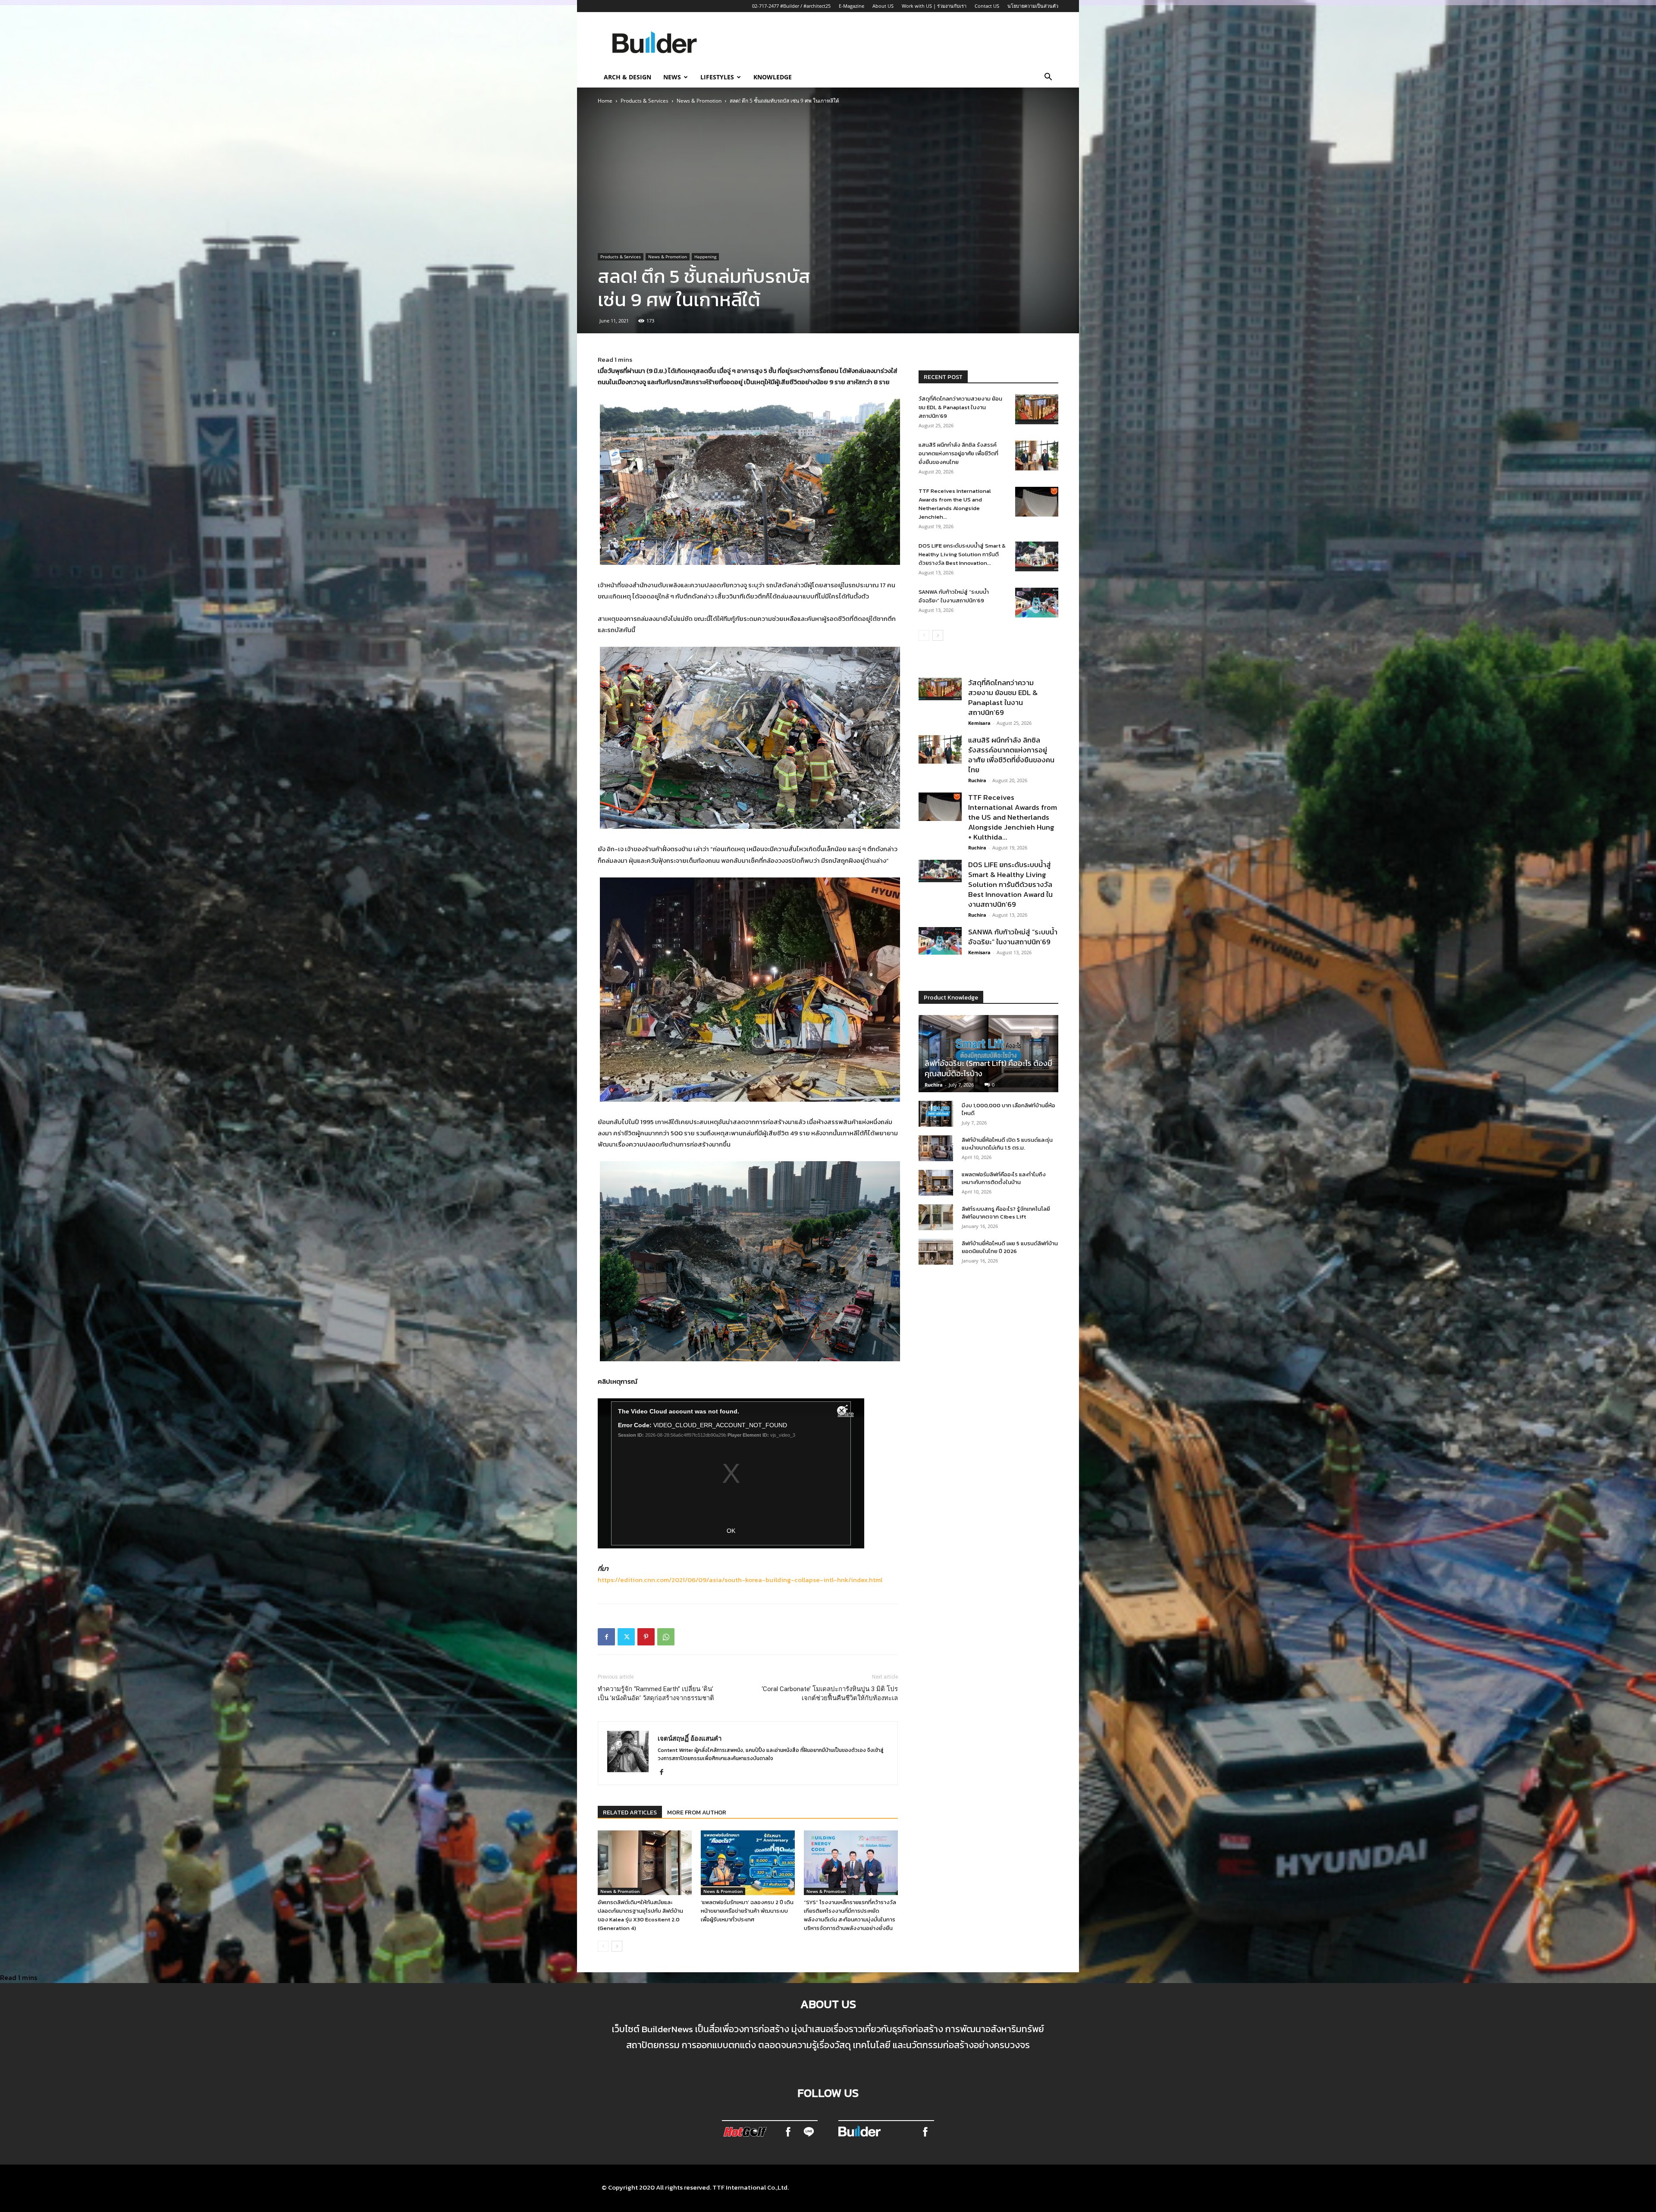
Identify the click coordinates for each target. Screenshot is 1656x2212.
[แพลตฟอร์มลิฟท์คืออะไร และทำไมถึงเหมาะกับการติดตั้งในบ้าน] (936, 1183)
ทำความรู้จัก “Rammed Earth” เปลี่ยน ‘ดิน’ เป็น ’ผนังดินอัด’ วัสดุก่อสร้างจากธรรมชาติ (656, 1693)
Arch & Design (627, 77)
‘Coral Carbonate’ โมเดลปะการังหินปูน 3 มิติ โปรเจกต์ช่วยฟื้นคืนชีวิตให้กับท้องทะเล (830, 1693)
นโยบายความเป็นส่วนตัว (1033, 6)
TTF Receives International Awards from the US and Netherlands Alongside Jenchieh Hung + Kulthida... (1013, 817)
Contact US (987, 6)
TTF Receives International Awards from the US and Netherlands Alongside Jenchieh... (955, 504)
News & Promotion (699, 101)
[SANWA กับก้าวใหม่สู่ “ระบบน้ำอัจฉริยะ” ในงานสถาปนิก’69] (1037, 603)
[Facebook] (606, 1637)
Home (605, 101)
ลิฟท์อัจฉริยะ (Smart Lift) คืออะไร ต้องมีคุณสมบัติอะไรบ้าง (988, 1068)
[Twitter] (626, 1637)
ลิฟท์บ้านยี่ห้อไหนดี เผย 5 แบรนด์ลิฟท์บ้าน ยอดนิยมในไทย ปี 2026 (1010, 1247)
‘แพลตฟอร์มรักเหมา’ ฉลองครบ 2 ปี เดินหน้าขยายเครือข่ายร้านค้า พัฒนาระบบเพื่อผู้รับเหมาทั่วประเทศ (747, 1911)
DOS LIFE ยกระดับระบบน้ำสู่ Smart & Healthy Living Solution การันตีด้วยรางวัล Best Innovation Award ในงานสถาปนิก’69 (1010, 884)
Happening (705, 257)
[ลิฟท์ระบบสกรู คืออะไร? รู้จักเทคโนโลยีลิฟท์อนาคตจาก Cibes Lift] (936, 1217)
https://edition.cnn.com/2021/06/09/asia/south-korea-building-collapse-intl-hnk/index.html (740, 1580)
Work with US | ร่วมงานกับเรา (934, 6)
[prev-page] (603, 1946)
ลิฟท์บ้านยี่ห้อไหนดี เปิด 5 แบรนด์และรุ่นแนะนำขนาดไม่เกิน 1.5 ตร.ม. (1007, 1144)
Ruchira (977, 780)
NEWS (672, 77)
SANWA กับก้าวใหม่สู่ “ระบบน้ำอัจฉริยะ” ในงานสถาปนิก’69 (954, 596)
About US (883, 6)
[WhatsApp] (666, 1637)
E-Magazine (852, 6)
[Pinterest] (646, 1637)
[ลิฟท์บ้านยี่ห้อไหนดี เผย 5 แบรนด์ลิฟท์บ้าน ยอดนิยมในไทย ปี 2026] (936, 1252)
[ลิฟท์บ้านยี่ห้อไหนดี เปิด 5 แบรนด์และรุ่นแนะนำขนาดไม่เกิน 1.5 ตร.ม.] (936, 1148)
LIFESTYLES (717, 77)
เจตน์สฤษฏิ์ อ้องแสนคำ (690, 1738)
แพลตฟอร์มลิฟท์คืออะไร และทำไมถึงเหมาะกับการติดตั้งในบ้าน (1004, 1178)
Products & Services (645, 101)
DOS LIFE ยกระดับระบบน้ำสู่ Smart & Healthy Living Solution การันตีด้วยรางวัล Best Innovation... (962, 554)
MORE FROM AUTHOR (697, 1813)
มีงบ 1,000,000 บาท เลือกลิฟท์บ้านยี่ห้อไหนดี (1008, 1109)
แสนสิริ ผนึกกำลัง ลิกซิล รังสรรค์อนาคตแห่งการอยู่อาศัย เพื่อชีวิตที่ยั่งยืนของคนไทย (958, 453)
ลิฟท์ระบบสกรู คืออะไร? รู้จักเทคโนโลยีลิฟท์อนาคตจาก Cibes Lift (1006, 1213)
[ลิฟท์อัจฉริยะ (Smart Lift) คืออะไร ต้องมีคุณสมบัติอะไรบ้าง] (988, 1054)
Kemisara (979, 723)
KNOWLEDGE (773, 77)
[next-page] (617, 1946)
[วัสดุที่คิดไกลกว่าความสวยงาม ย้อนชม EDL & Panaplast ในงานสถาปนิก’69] (1037, 409)
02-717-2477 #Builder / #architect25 (791, 6)
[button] (1048, 78)
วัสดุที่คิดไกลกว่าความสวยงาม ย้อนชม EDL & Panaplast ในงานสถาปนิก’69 (960, 407)
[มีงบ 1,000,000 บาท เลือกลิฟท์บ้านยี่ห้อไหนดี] (936, 1114)
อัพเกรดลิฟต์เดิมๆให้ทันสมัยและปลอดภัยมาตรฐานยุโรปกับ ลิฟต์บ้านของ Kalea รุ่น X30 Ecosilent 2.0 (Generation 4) (640, 1915)
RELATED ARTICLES (630, 1813)
